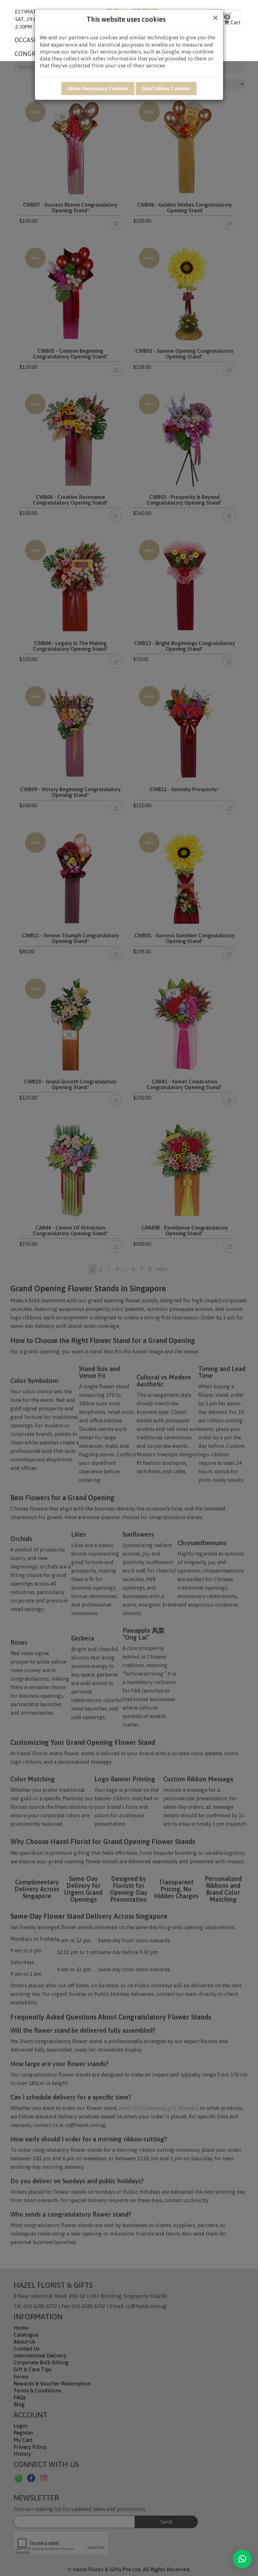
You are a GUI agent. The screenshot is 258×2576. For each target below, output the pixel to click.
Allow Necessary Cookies (98, 89)
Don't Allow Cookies (166, 89)
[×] (242, 2559)
